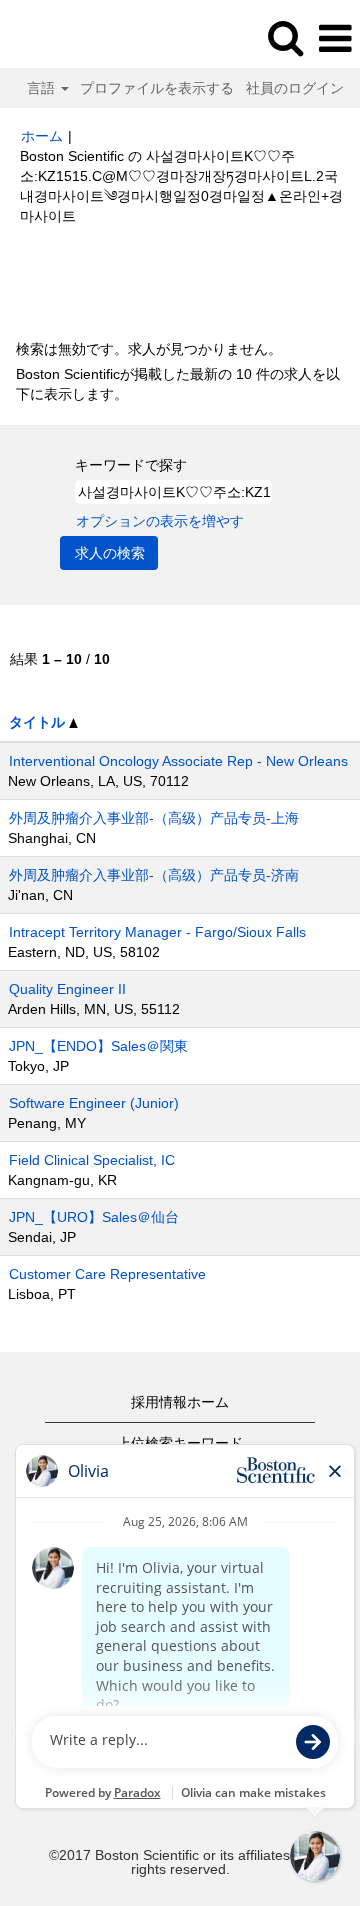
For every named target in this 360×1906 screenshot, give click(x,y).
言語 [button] (43, 88)
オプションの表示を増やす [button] (160, 521)
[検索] (285, 37)
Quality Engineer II (67, 989)
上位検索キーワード (180, 1443)
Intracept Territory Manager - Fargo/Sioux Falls (157, 932)
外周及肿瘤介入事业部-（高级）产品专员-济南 (154, 875)
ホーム (42, 136)
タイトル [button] (39, 722)
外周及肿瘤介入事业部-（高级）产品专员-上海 (154, 818)
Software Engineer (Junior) (94, 1103)
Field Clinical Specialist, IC (92, 1160)
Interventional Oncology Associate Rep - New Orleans (178, 761)
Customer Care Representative (107, 1274)
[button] (335, 38)
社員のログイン (295, 88)
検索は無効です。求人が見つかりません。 (149, 349)
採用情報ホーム (180, 1402)
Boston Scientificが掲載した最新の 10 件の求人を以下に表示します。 (178, 384)
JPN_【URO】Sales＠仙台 (94, 1217)
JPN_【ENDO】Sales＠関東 (98, 1046)
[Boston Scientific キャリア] (71, 38)
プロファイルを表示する (157, 88)
